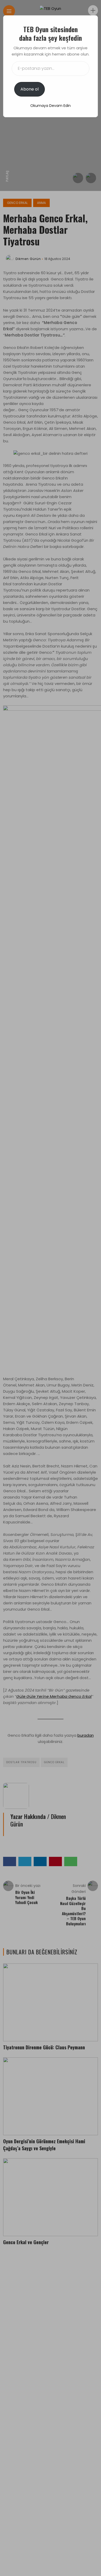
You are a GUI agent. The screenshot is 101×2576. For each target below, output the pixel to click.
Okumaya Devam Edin (51, 106)
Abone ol (30, 89)
